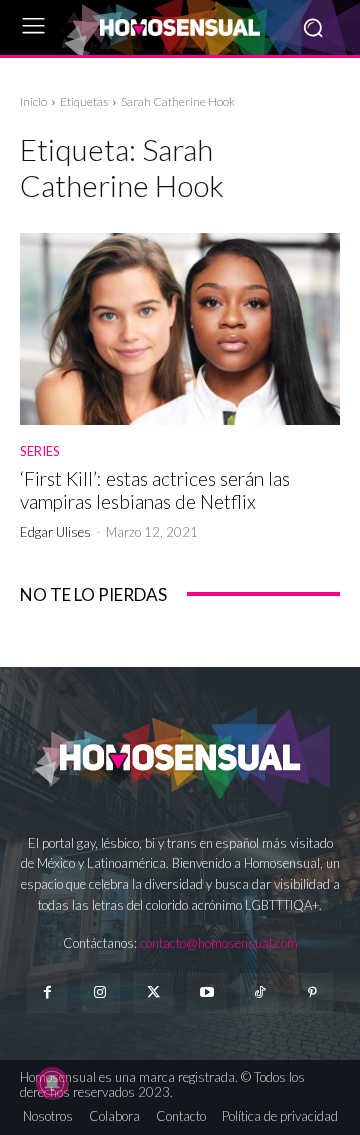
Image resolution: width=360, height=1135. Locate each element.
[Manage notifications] (52, 1083)
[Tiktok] (259, 992)
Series (40, 451)
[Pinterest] (312, 992)
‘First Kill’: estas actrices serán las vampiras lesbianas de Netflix (155, 490)
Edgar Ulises (55, 532)
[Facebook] (46, 992)
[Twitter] (153, 992)
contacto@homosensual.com (219, 943)
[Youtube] (206, 992)
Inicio (33, 101)
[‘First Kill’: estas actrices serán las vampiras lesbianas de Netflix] (180, 329)
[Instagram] (100, 992)
